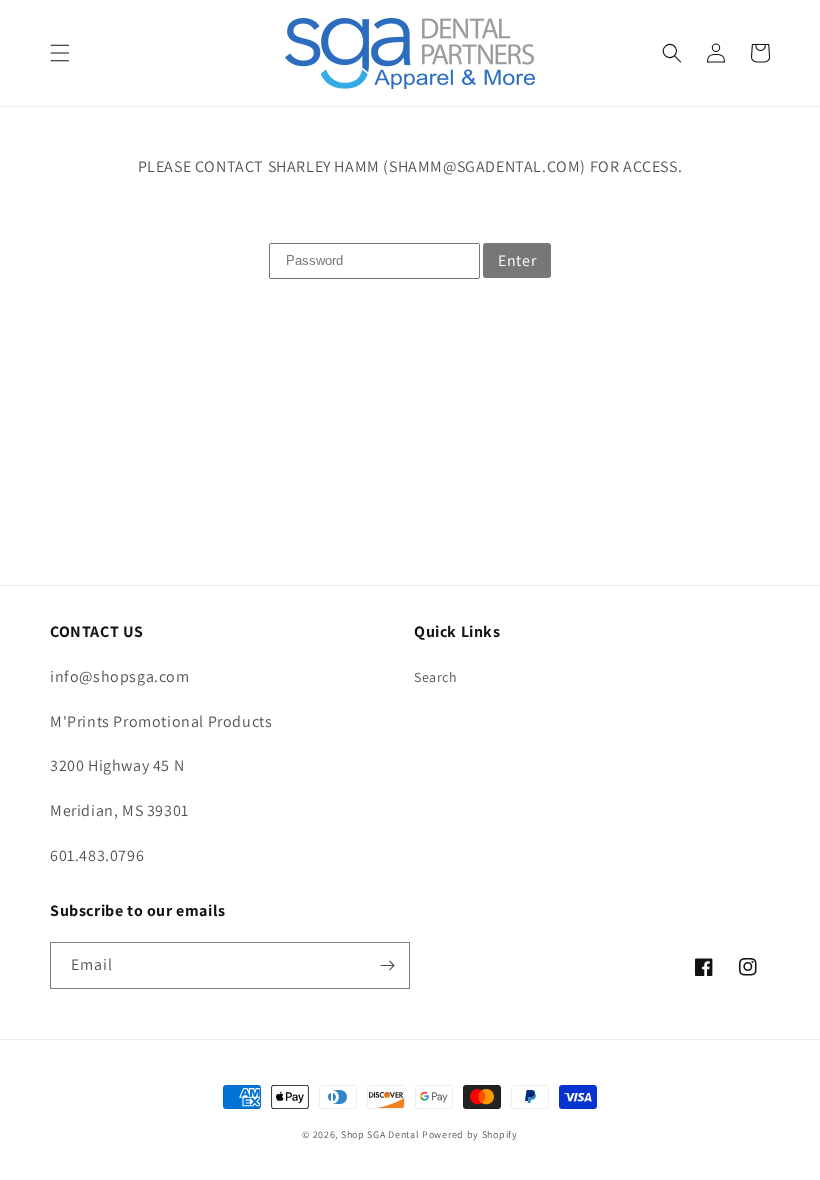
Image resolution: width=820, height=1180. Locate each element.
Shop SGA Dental (380, 1134)
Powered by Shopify (470, 1134)
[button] (60, 53)
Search (436, 677)
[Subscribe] (387, 965)
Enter (517, 260)
